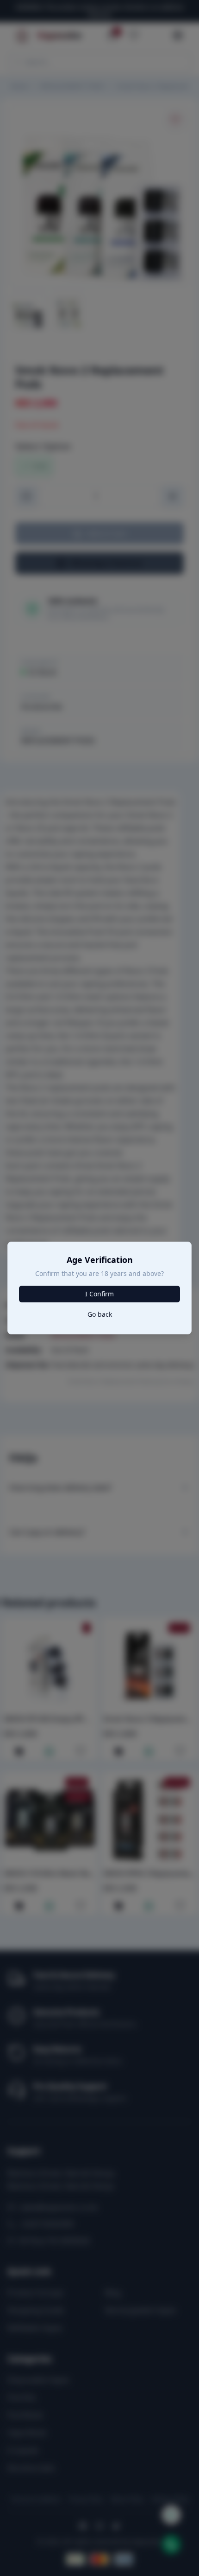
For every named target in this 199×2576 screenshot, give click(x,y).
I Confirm (99, 1294)
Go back (100, 1314)
